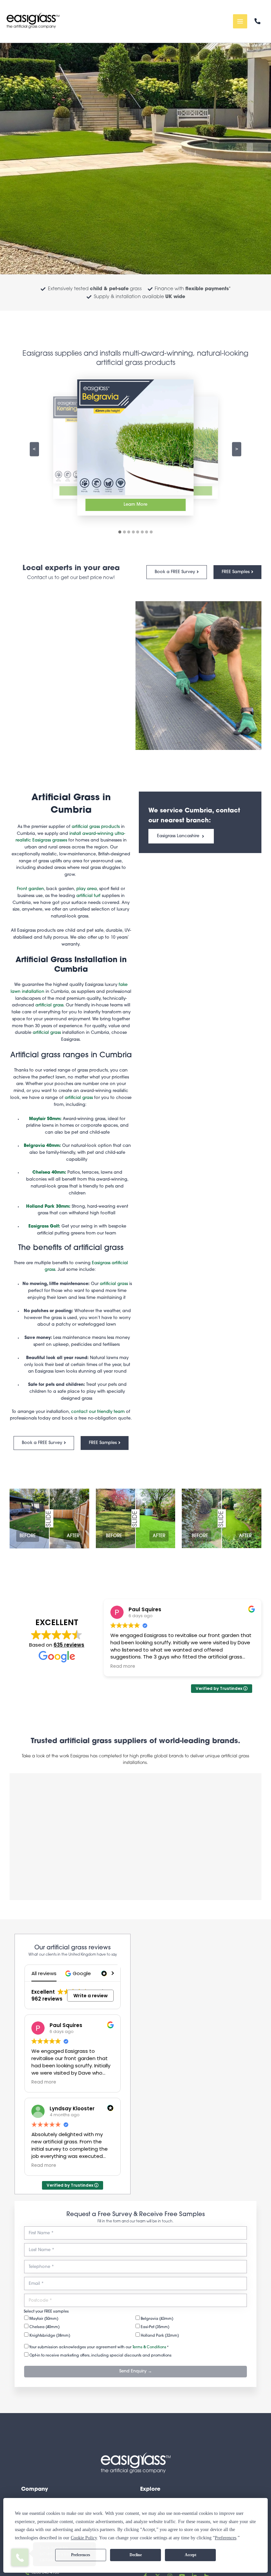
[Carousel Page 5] (138, 532)
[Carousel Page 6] (142, 532)
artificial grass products (96, 827)
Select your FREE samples (46, 2312)
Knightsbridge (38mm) (49, 2336)
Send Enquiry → (136, 2371)
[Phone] (257, 21)
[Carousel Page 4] (133, 532)
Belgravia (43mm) (156, 2319)
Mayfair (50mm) (43, 2319)
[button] (79, 1973)
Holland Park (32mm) (159, 2336)
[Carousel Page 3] (129, 532)
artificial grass (49, 1005)
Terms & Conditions (149, 2347)
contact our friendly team (98, 1412)
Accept (191, 2555)
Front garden (30, 889)
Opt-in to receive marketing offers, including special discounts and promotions (100, 2356)
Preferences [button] (226, 2538)
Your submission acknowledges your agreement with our (98, 2347)
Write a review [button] (91, 1996)
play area (87, 889)
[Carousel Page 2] (124, 532)
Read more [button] (195, 1666)
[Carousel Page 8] (151, 532)
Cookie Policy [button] (84, 2538)
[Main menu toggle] (240, 21)
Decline (136, 2555)
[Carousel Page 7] (147, 532)
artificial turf (88, 896)
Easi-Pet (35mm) (155, 2327)
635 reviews (69, 1645)
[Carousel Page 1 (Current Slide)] (120, 532)
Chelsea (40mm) (44, 2327)
